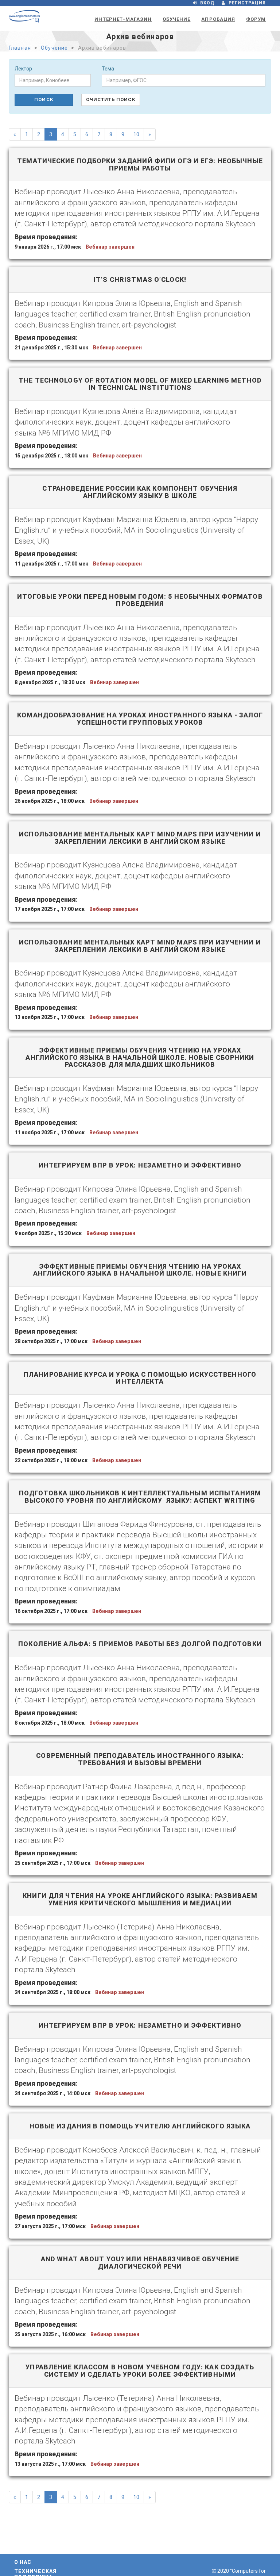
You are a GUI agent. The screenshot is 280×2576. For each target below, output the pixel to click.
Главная (20, 48)
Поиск (44, 99)
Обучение (176, 19)
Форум (256, 19)
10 (136, 134)
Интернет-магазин (123, 19)
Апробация (218, 19)
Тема (108, 69)
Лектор (23, 69)
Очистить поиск (111, 99)
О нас (23, 2562)
